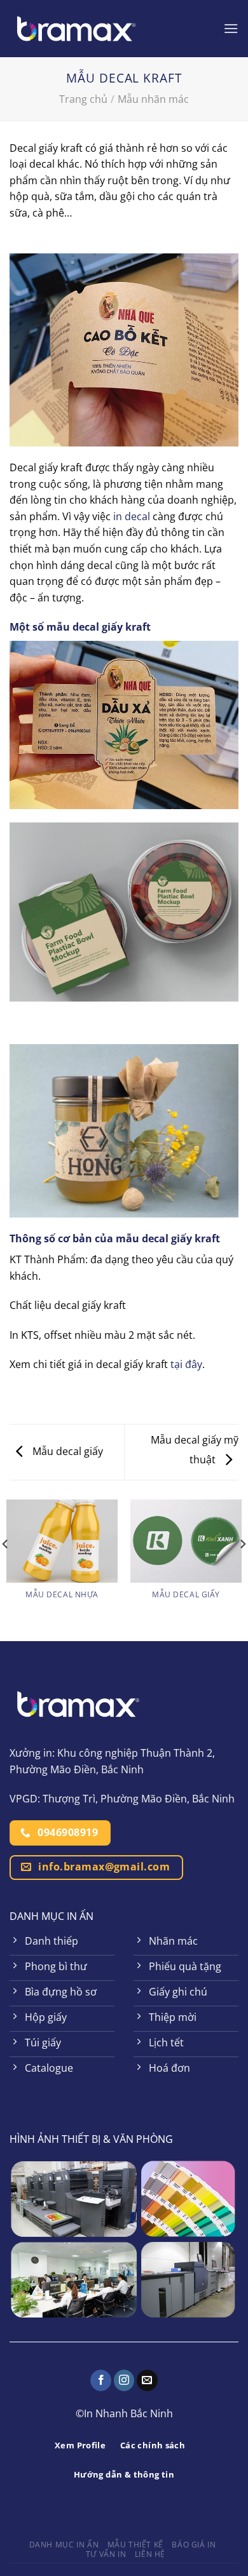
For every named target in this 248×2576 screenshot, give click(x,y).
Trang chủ (83, 99)
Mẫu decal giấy (66, 1451)
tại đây (186, 1364)
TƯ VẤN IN (106, 2554)
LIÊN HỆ (150, 2554)
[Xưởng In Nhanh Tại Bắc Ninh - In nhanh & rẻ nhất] (76, 29)
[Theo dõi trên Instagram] (124, 2380)
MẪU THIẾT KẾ (135, 2545)
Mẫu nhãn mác (153, 99)
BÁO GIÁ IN (194, 2545)
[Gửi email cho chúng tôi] (147, 2380)
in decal (132, 516)
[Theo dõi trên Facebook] (101, 2380)
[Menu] (231, 28)
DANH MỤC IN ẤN (64, 2545)
